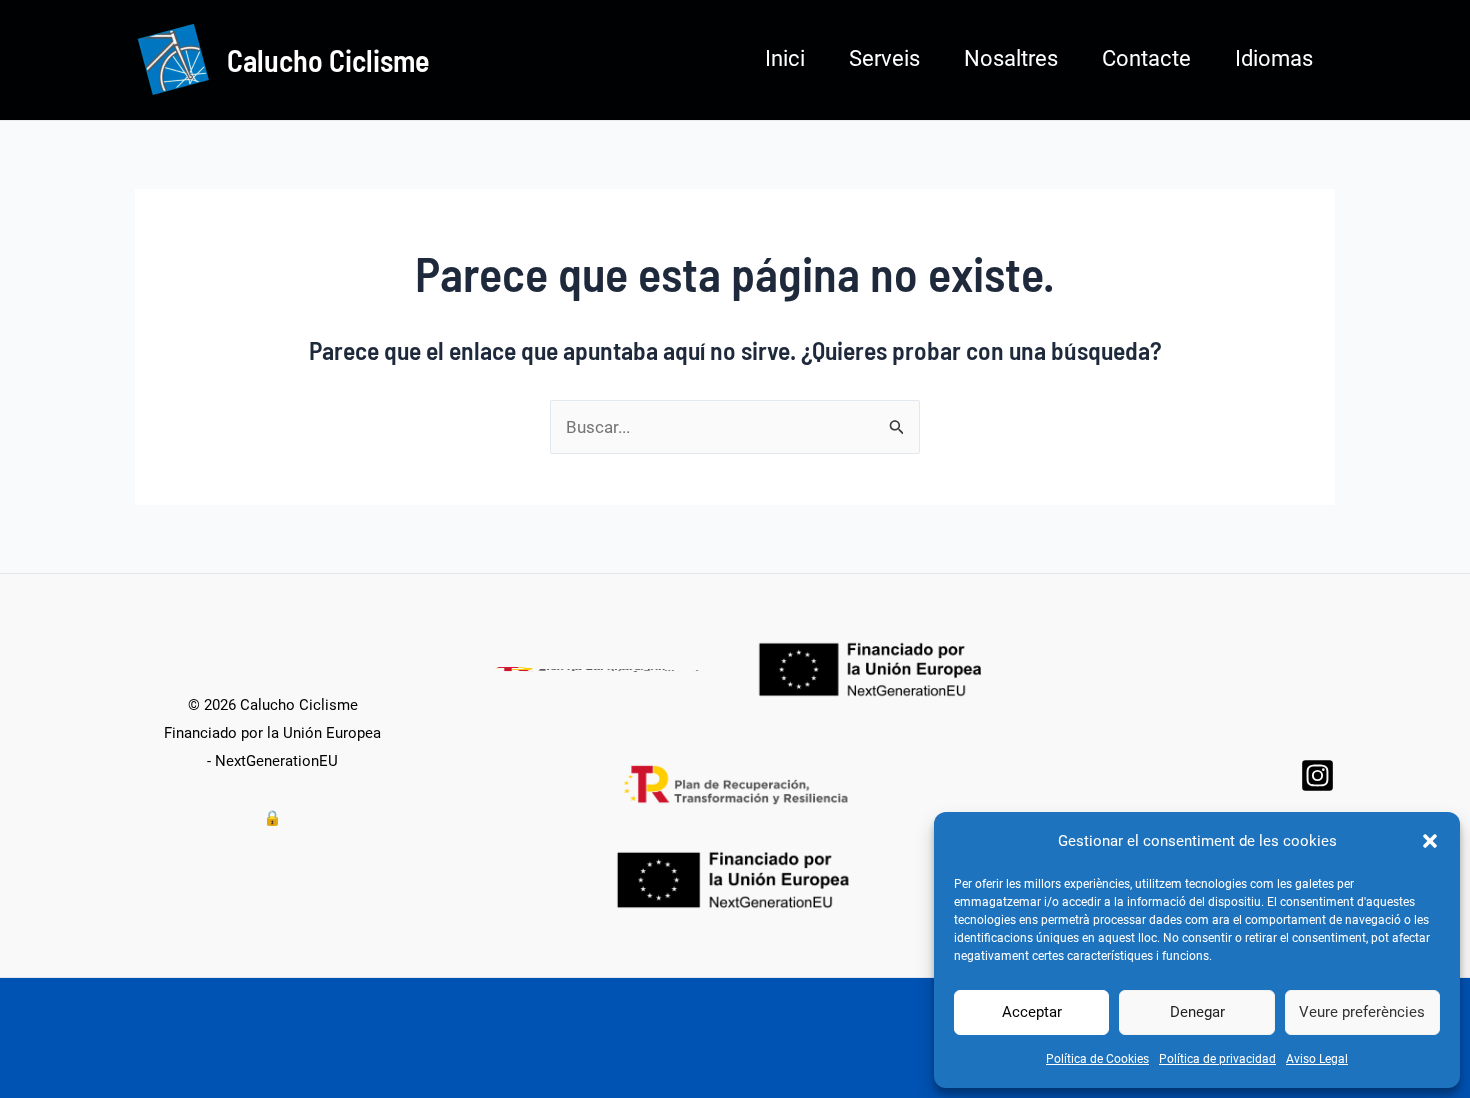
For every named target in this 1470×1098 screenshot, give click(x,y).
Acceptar (1032, 1012)
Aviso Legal (1317, 1059)
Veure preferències (1362, 1012)
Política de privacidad (1217, 1059)
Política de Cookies (1097, 1059)
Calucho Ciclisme (328, 60)
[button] (1430, 841)
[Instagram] (1317, 775)
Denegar (1197, 1012)
